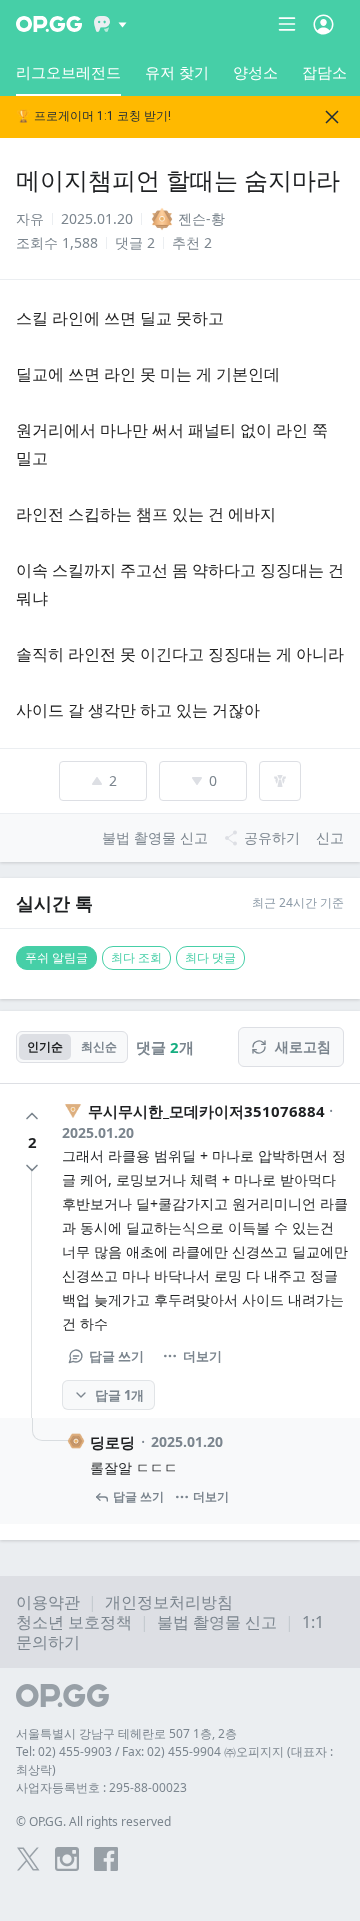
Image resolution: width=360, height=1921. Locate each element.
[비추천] (32, 1168)
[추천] (32, 1116)
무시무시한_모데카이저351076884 (206, 1111)
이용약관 (48, 1602)
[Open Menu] (323, 24)
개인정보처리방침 (169, 1602)
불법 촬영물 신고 (217, 1622)
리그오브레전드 (68, 72)
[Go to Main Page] (49, 24)
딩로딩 (112, 1442)
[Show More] (110, 24)
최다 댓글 (210, 957)
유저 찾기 (177, 72)
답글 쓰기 (116, 1356)
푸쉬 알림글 (56, 957)
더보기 (202, 1356)
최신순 (99, 1046)
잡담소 (324, 72)
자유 (30, 218)
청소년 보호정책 (74, 1622)
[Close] (332, 117)
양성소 (255, 72)
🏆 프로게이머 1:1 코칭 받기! (93, 116)
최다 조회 (136, 957)
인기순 (45, 1046)
